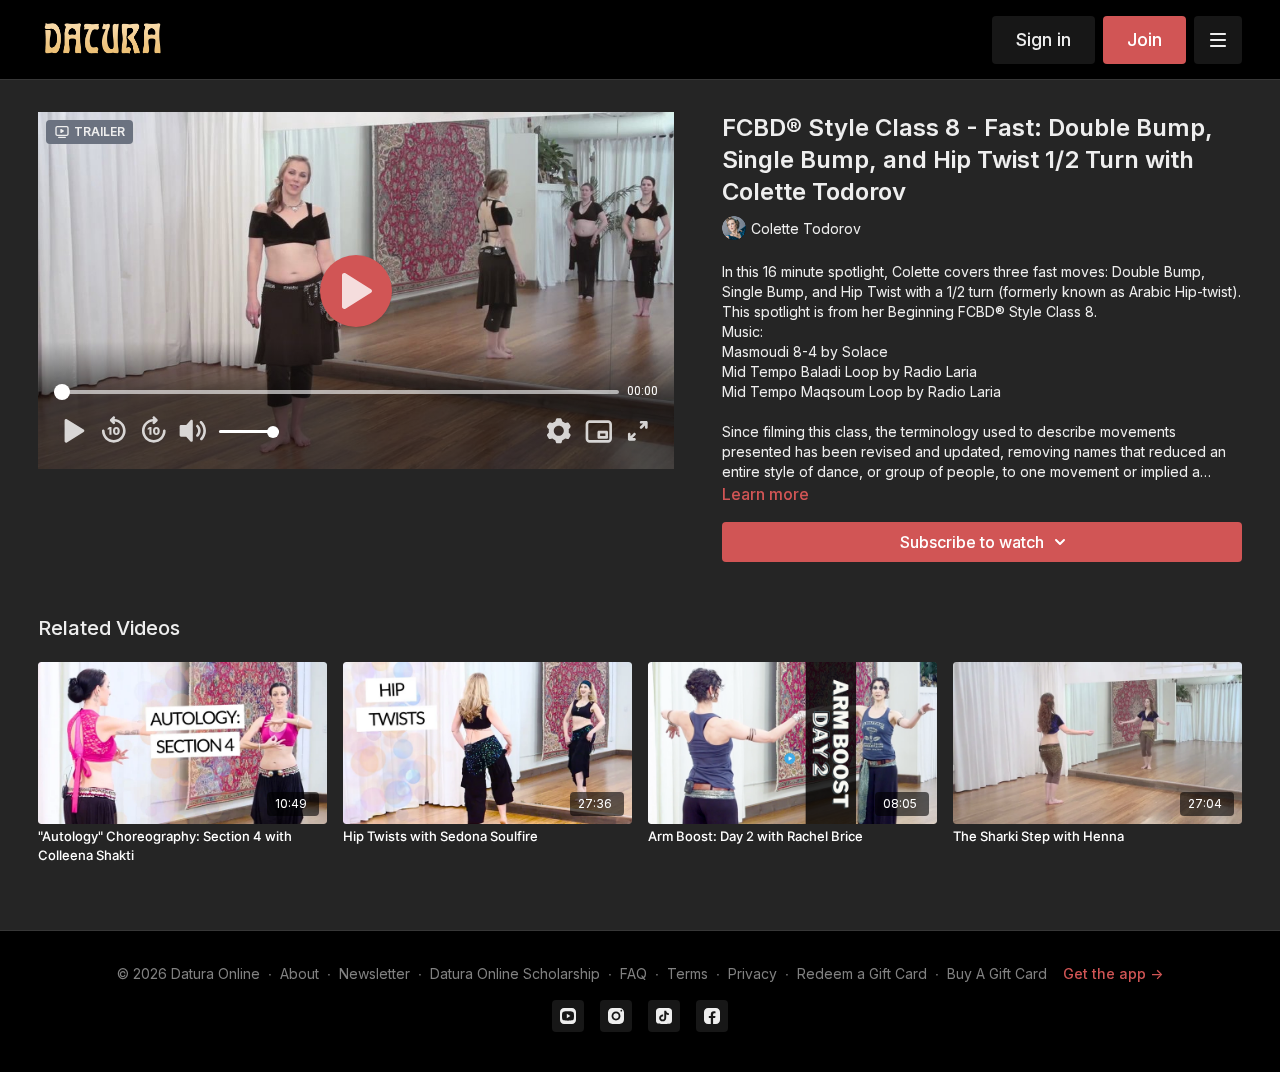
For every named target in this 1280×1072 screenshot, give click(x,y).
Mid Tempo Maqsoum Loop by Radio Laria (861, 391)
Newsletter (374, 973)
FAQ (633, 973)
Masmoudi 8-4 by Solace (805, 351)
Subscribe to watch (972, 542)
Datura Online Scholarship (515, 973)
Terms (687, 973)
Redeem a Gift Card (862, 973)
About (299, 973)
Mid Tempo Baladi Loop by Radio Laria (849, 371)
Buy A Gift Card (997, 973)
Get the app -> (1113, 973)
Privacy (752, 973)
